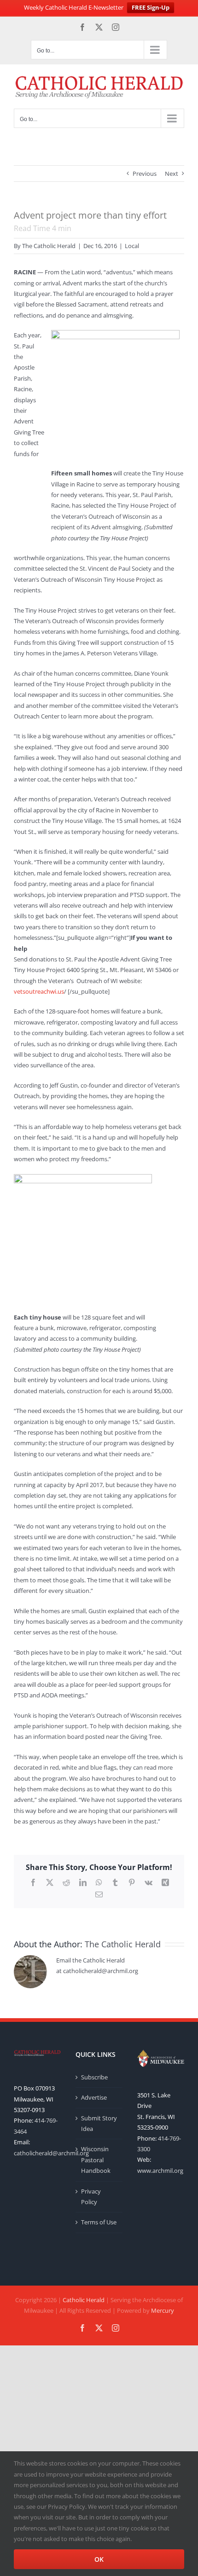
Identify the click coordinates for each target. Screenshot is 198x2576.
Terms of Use (99, 2222)
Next (172, 174)
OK (99, 2559)
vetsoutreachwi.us (39, 991)
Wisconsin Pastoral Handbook (96, 2160)
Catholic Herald (84, 2300)
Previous (145, 174)
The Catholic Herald (49, 246)
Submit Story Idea (99, 2123)
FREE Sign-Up (151, 7)
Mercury (163, 2310)
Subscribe (94, 2077)
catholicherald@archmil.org (51, 2153)
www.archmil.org (160, 2171)
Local (132, 246)
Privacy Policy (91, 2197)
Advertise (94, 2097)
